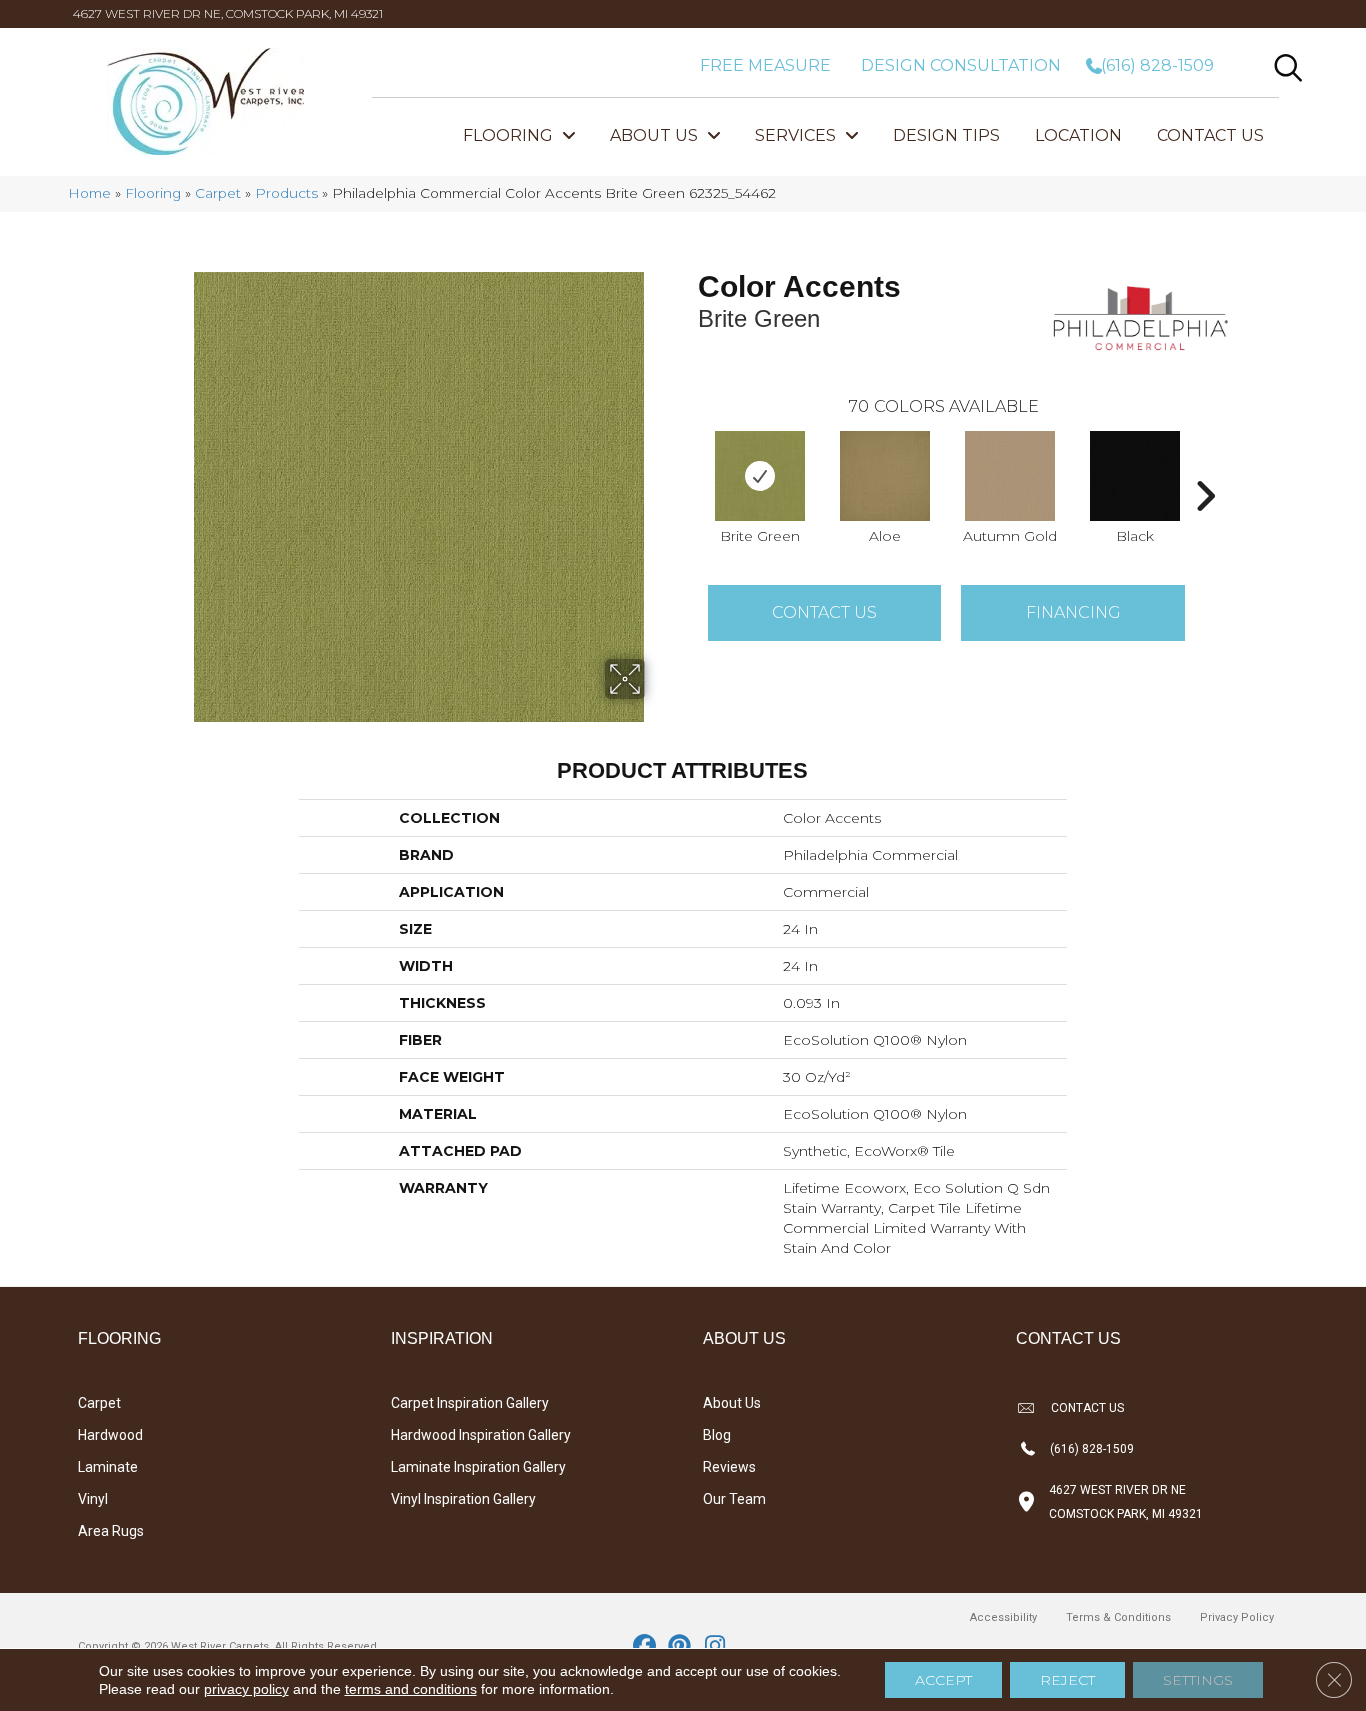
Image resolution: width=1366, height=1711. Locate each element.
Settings (1198, 1680)
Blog (717, 1435)
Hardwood (110, 1435)
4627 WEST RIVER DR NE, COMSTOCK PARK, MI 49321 (228, 13)
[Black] (1135, 476)
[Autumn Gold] (1010, 476)
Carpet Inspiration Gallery (470, 1403)
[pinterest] (680, 1647)
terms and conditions (411, 1689)
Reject (1067, 1680)
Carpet (218, 193)
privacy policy (246, 1689)
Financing (1073, 612)
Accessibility (1003, 1617)
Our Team (734, 1499)
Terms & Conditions (1118, 1617)
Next (1205, 466)
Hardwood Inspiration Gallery (481, 1435)
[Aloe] (885, 476)
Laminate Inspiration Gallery (478, 1467)
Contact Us (824, 612)
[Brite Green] (760, 476)
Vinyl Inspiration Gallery (463, 1499)
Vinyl (93, 1499)
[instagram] (715, 1647)
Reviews (729, 1467)
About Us (732, 1403)
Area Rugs (111, 1531)
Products (286, 193)
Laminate (108, 1467)
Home (89, 193)
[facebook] (645, 1647)
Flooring (153, 193)
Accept (943, 1680)
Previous (688, 466)
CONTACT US (1087, 1408)
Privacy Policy (1237, 1617)
